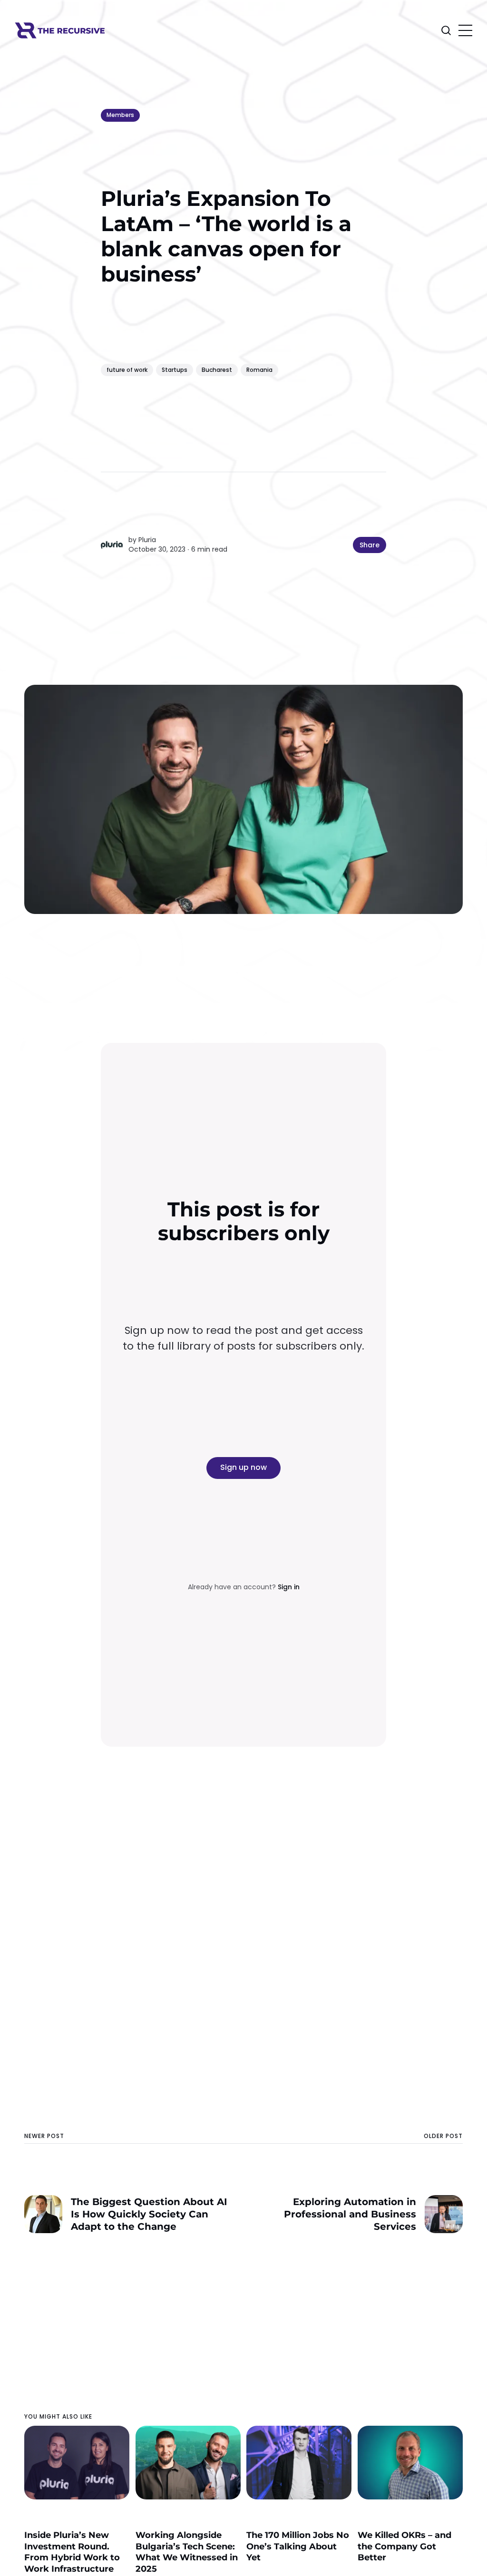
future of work (127, 370)
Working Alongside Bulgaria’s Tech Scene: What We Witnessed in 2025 (187, 2552)
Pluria (147, 540)
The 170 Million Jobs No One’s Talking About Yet (298, 2546)
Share (370, 545)
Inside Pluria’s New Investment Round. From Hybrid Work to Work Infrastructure (72, 2552)
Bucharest (217, 370)
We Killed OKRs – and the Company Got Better (404, 2546)
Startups (175, 370)
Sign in (289, 1587)
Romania (259, 370)
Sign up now (243, 1467)
